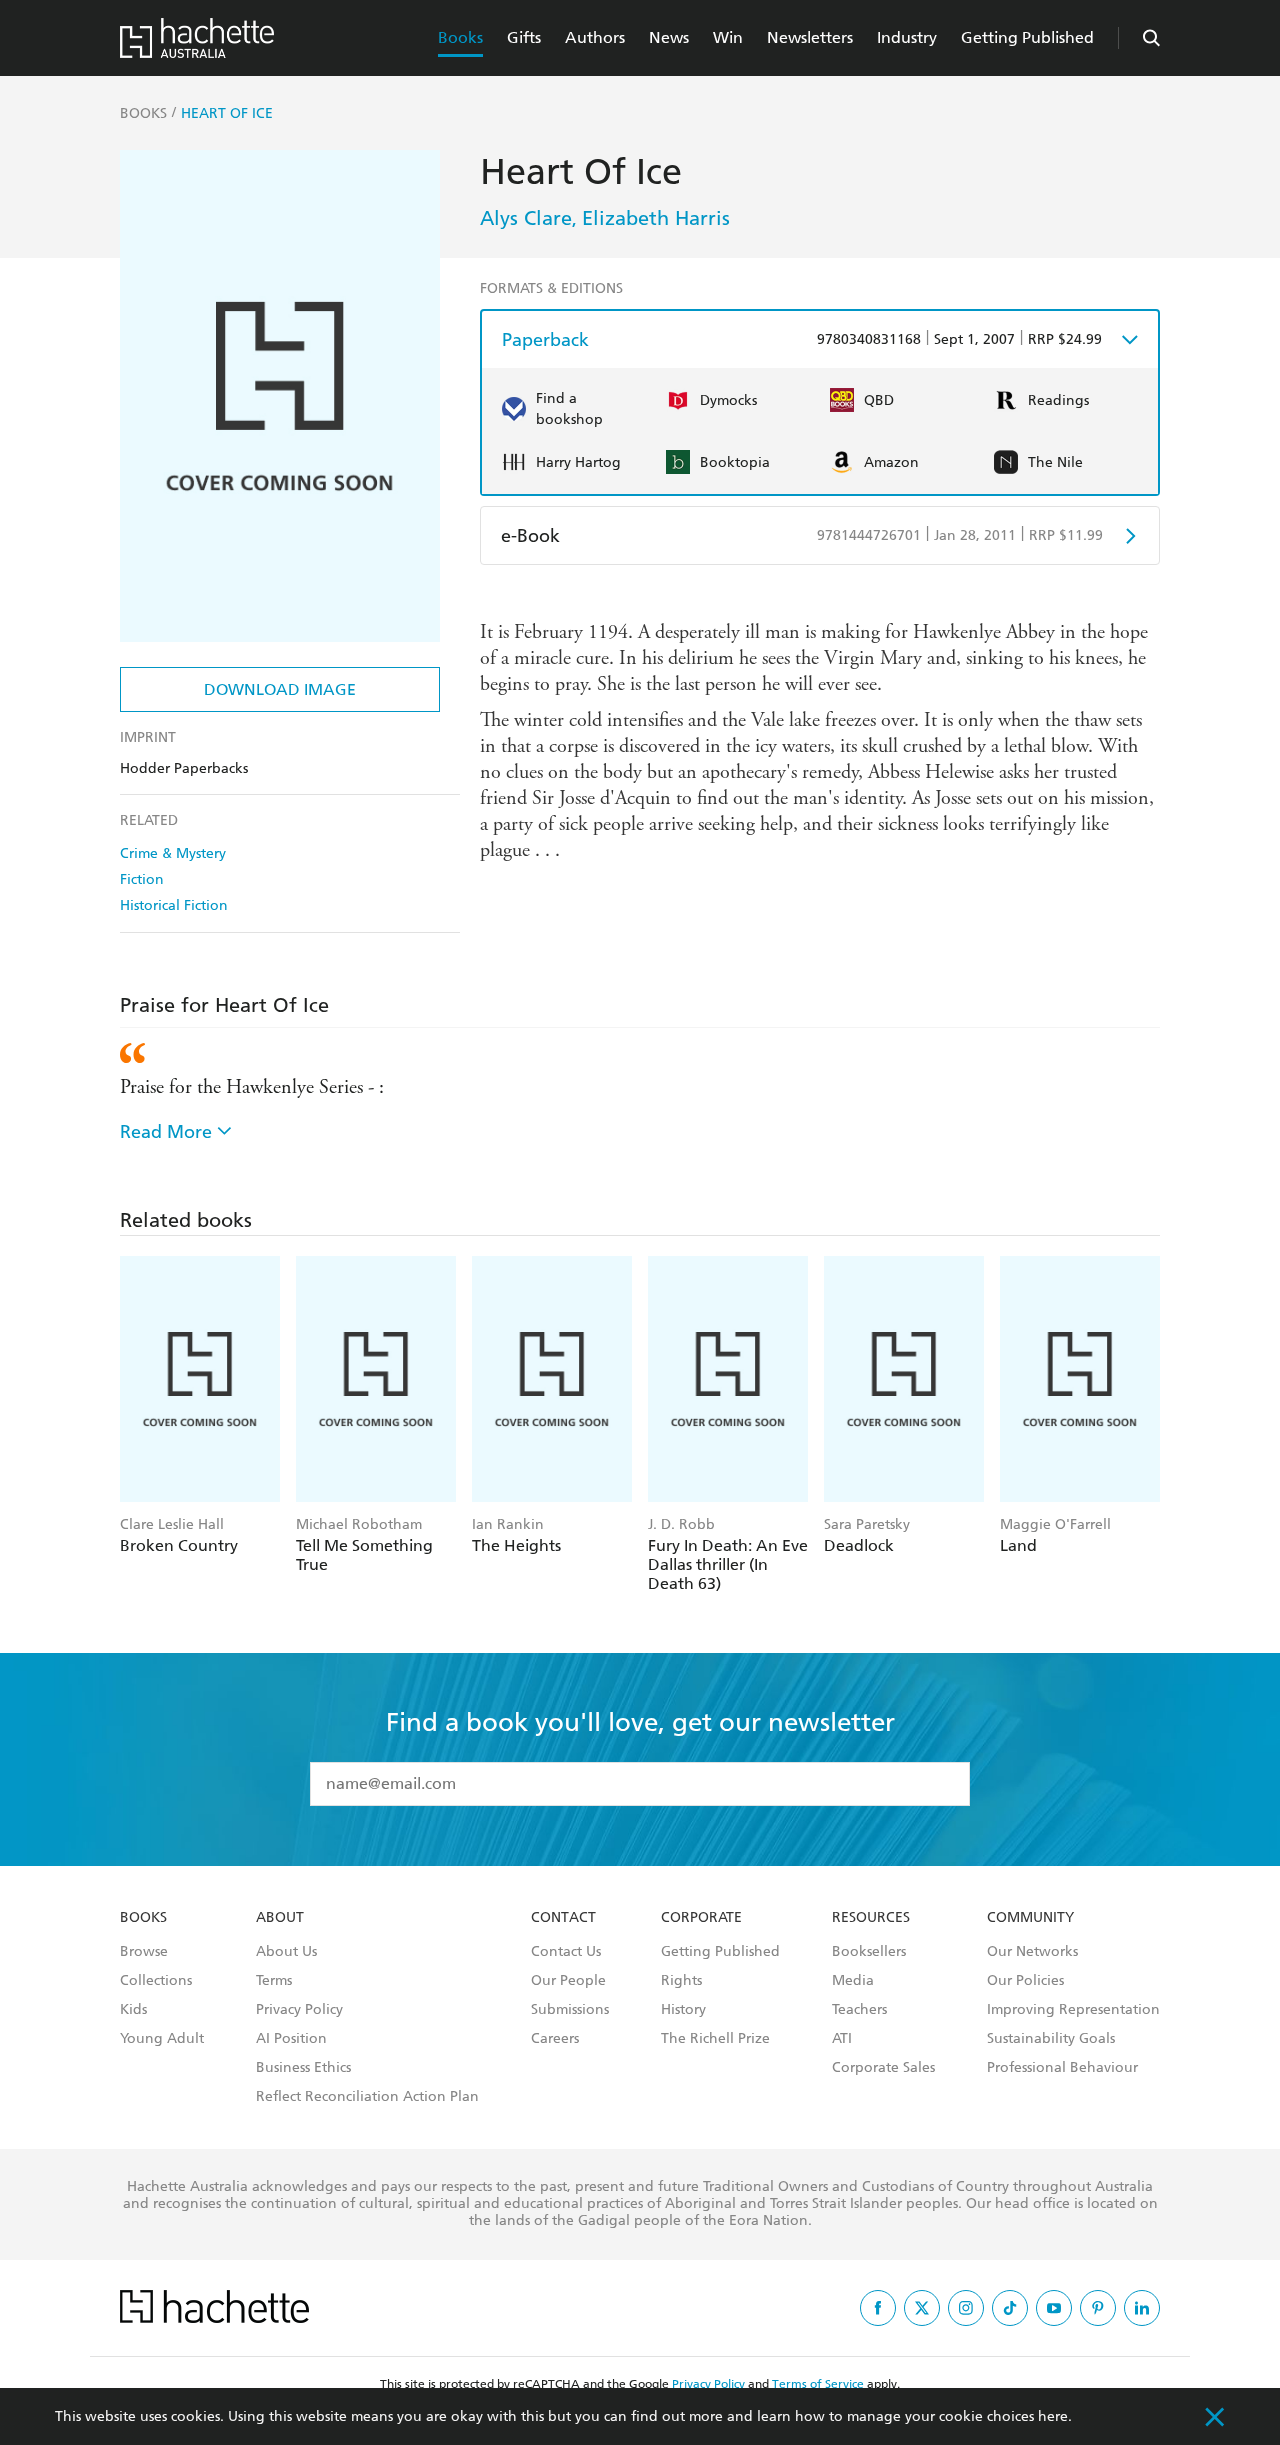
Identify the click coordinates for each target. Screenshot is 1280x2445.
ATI (842, 2039)
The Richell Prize (715, 2039)
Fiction (142, 879)
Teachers (859, 2010)
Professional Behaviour (1062, 2068)
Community (1030, 1918)
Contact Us (566, 1952)
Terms (274, 1981)
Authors (595, 37)
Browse (144, 1952)
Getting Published (1027, 37)
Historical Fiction (174, 905)
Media (853, 1981)
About (280, 1918)
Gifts (524, 37)
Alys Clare (526, 218)
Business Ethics (303, 2068)
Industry (907, 37)
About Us (286, 1952)
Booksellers (869, 1952)
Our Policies (1025, 1981)
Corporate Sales (883, 2068)
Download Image (280, 689)
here (1053, 2416)
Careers (555, 2039)
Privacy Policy (299, 2010)
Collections (156, 1981)
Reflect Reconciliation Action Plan (367, 2097)
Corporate (701, 1918)
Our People (568, 1981)
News (669, 37)
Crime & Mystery (173, 853)
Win (728, 37)
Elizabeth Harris (656, 218)
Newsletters (810, 37)
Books (460, 37)
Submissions (570, 2010)
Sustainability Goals (1051, 2039)
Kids (133, 2010)
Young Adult (162, 2039)
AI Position (291, 2039)
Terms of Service (818, 2384)
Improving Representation (1073, 2010)
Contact (563, 1918)
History (683, 2010)
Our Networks (1032, 1952)
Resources (871, 1918)
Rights (681, 1981)
